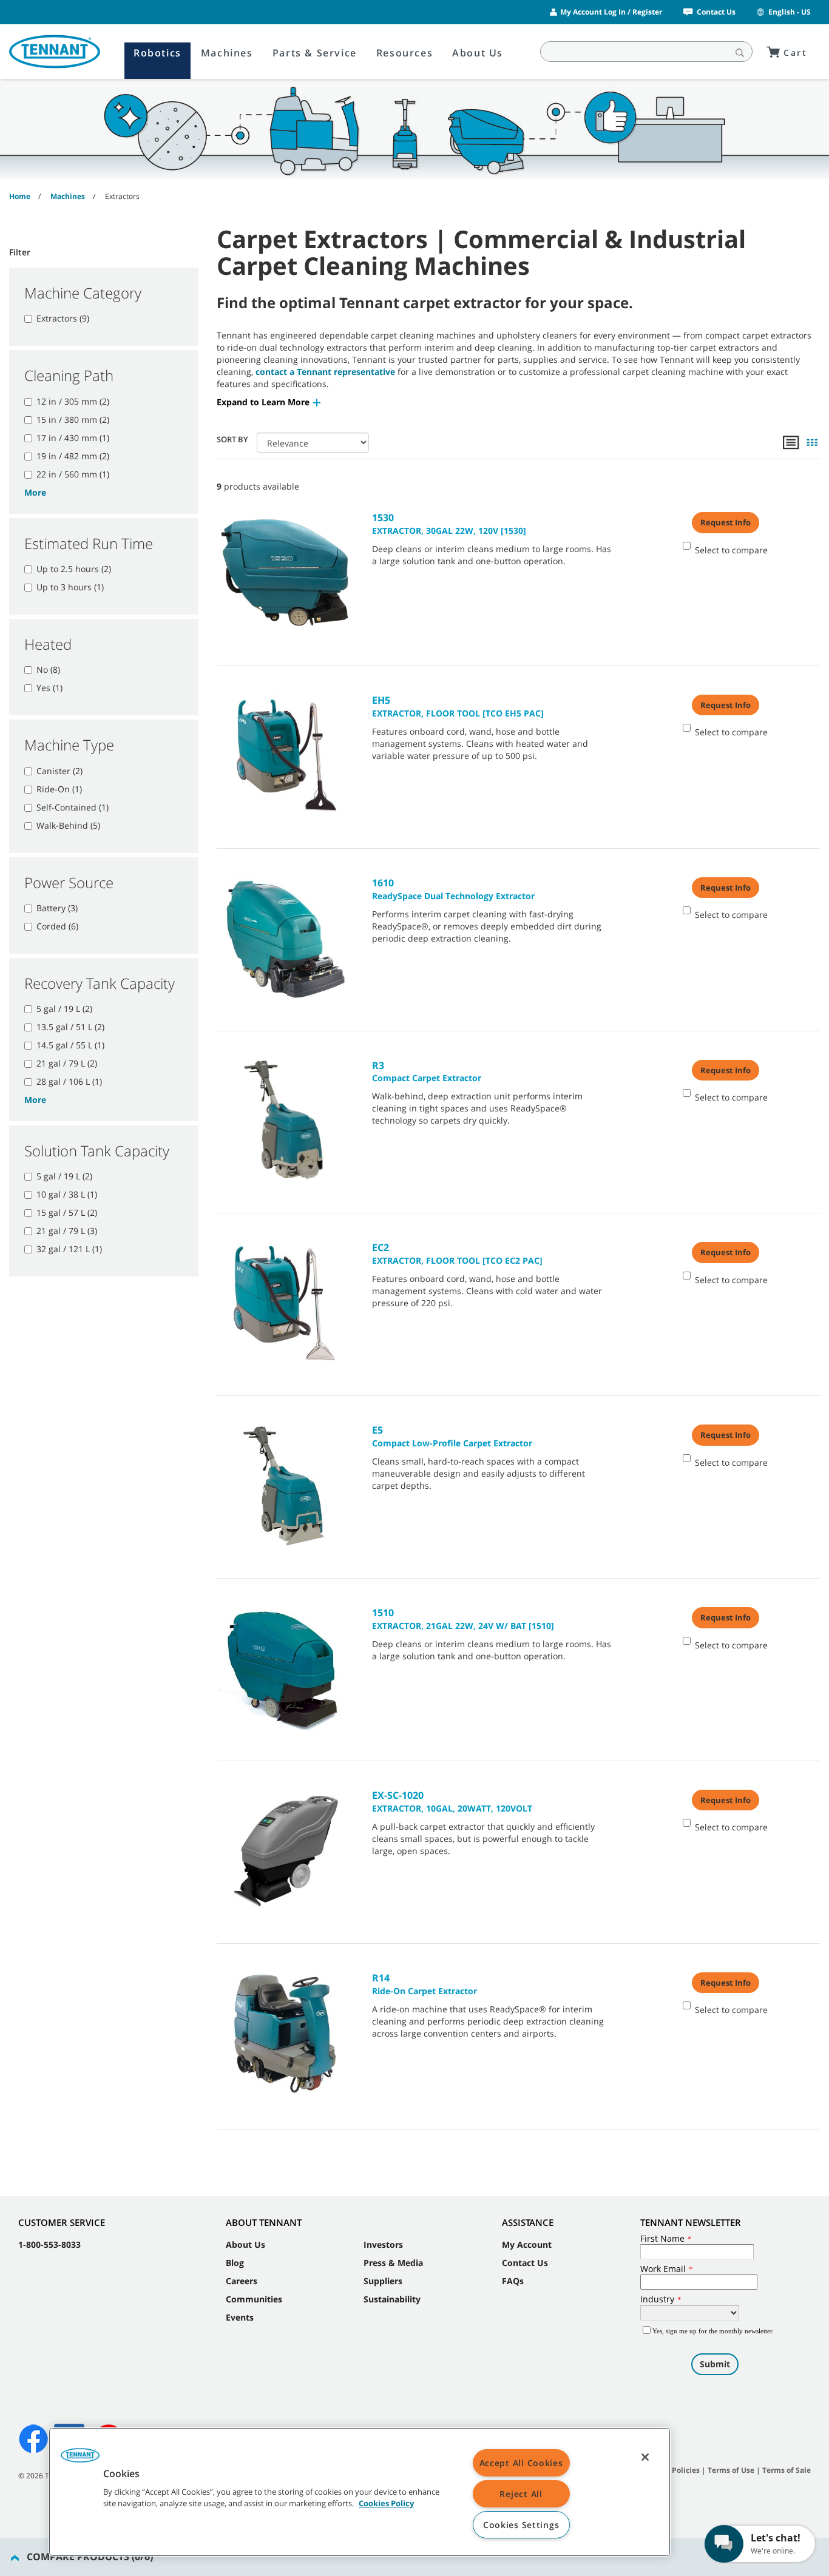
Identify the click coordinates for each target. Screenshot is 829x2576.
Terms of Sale (787, 2470)
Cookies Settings (521, 2525)
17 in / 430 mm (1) (73, 438)
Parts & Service (315, 53)
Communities (254, 2299)
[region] (360, 2492)
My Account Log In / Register (611, 12)
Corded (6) (57, 926)
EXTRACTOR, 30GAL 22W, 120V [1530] (449, 524)
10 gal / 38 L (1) (67, 1194)
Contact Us (716, 12)
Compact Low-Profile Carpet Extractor (452, 1436)
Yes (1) (49, 688)
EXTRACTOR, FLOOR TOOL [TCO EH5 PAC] (458, 706)
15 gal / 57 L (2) (67, 1212)
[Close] (645, 2457)
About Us (478, 53)
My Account (527, 2244)
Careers (242, 2281)
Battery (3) (57, 908)
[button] (269, 402)
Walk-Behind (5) (68, 825)
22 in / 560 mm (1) (73, 474)
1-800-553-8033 (49, 2244)
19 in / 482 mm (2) (73, 456)
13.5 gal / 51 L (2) (70, 1027)
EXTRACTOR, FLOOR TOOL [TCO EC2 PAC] (457, 1253)
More (35, 492)
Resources (404, 53)
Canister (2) (59, 771)
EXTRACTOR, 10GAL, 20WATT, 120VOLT (452, 1801)
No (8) (48, 669)
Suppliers (383, 2281)
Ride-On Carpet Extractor (425, 1984)
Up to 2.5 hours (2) (74, 569)
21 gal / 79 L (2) (67, 1063)
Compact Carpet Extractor (427, 1071)
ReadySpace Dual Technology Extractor (453, 889)
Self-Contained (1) (73, 807)
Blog (235, 2263)
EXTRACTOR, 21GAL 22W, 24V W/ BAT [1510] (463, 1619)
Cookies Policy (386, 2504)
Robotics (157, 53)
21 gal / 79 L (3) (67, 1231)
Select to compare (731, 550)
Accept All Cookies (521, 2463)
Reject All (521, 2494)
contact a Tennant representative (325, 372)
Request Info (726, 522)
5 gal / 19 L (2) (64, 1009)
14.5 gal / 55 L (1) (70, 1045)
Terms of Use (731, 2470)
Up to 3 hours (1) (70, 587)
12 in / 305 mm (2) (73, 401)
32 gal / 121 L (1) (69, 1249)
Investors (383, 2244)
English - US (790, 12)
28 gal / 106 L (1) (69, 1081)
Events (240, 2317)
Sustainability (392, 2299)
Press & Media (393, 2263)
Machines (227, 53)
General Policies (671, 2470)
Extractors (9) (63, 318)
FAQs (513, 2281)
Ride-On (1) (59, 789)
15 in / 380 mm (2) (73, 420)
